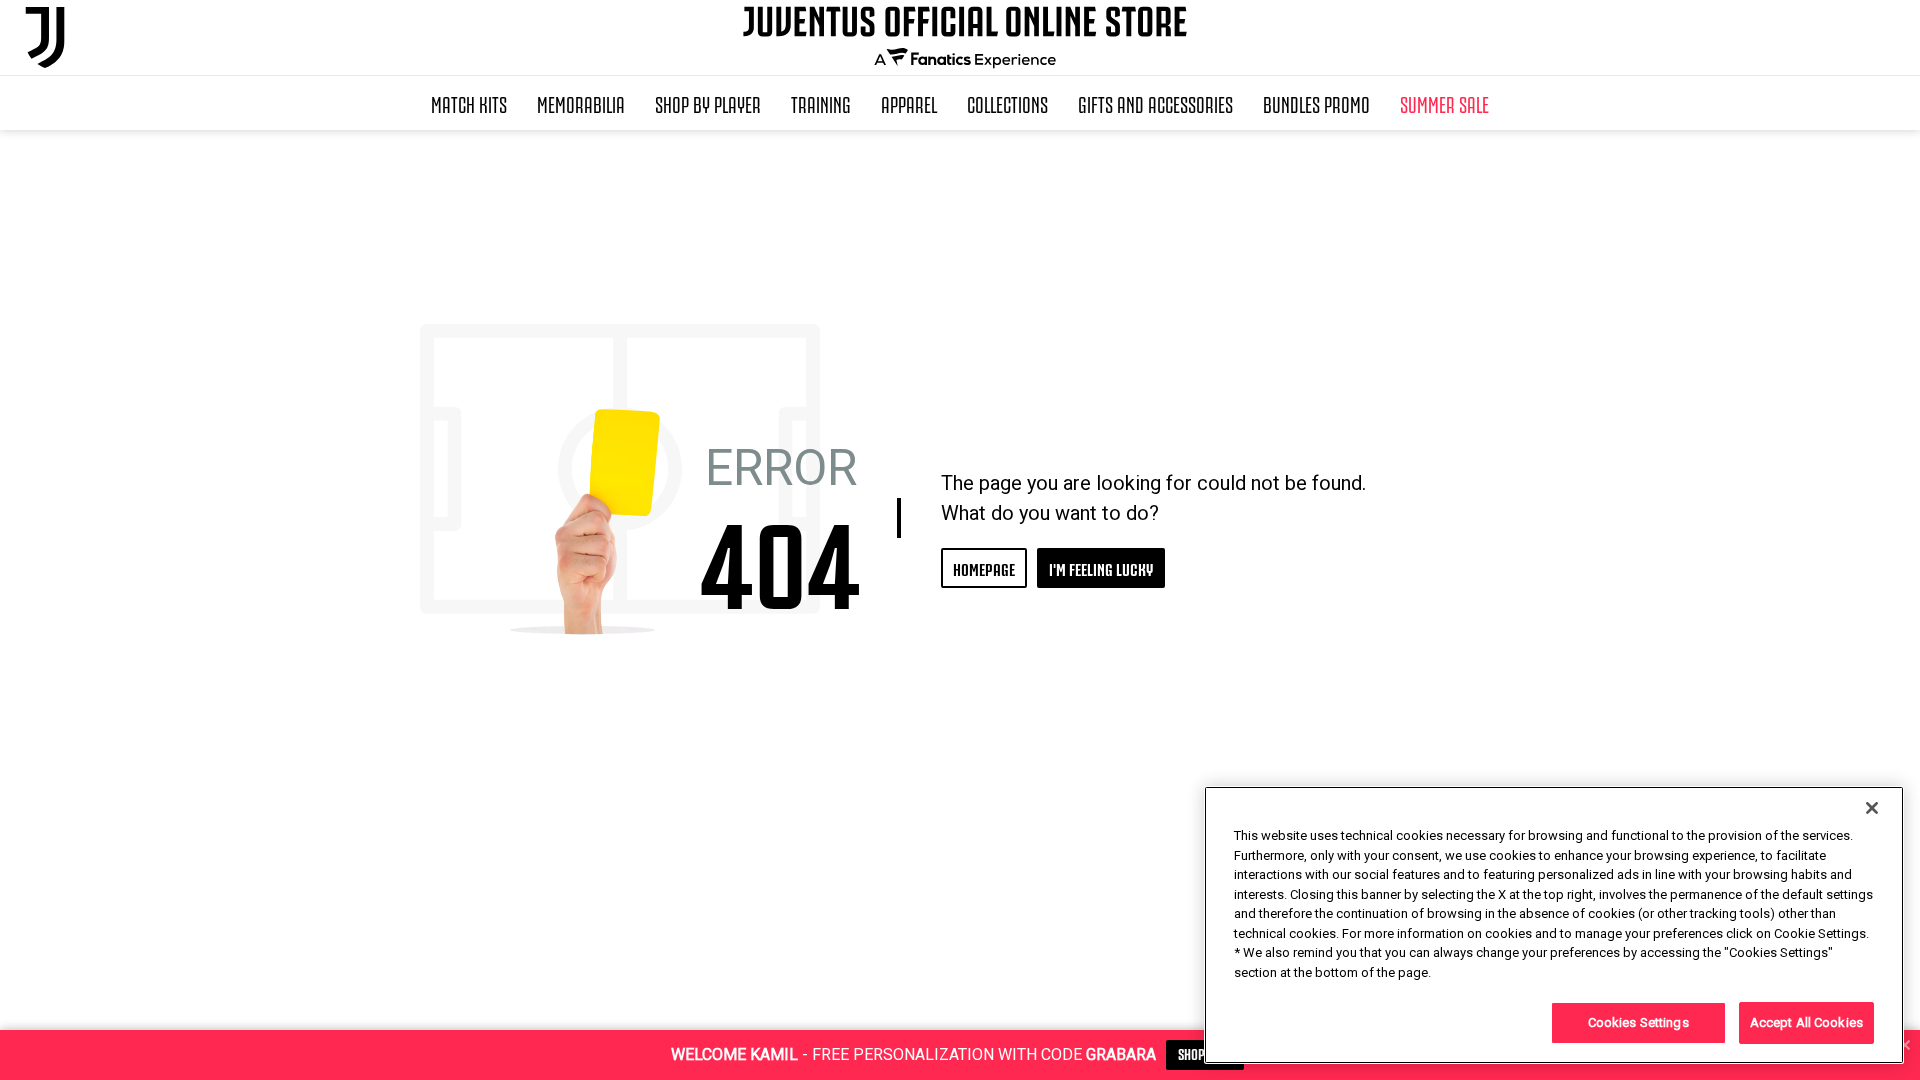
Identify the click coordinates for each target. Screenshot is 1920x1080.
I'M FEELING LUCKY (1101, 567)
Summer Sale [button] (1444, 103)
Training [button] (821, 103)
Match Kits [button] (469, 103)
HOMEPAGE (984, 567)
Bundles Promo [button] (1316, 103)
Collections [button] (1007, 103)
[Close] (1872, 808)
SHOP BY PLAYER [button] (708, 103)
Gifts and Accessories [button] (1155, 103)
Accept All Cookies (1806, 1022)
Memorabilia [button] (581, 103)
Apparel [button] (909, 103)
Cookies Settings (1638, 1022)
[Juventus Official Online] (45, 37)
